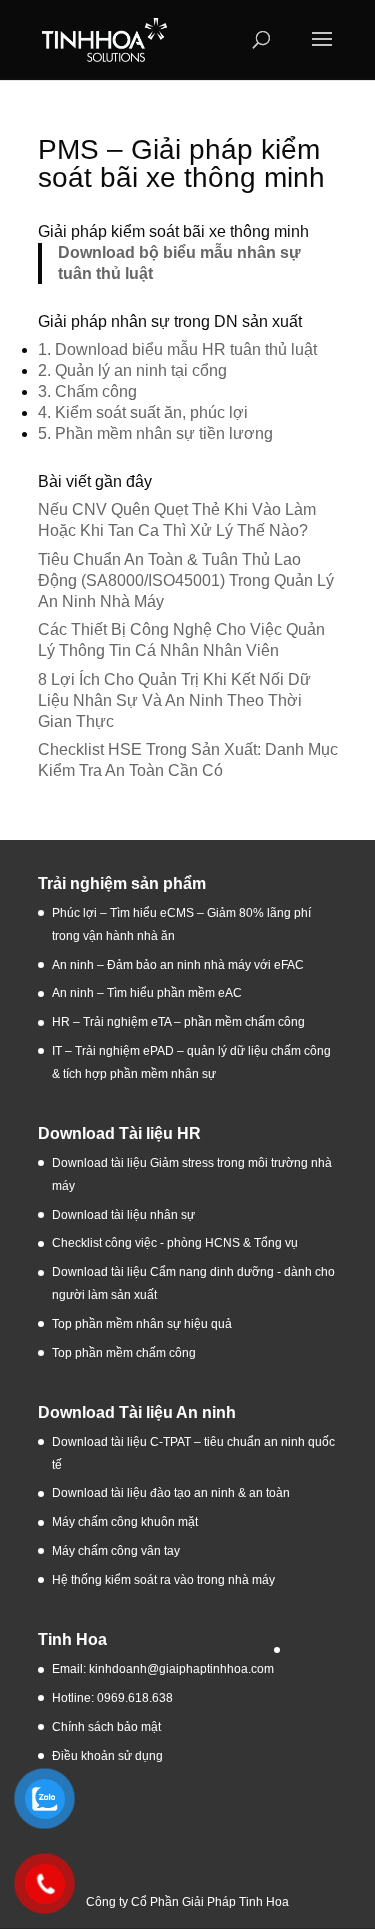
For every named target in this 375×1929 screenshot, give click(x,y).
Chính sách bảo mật (106, 1727)
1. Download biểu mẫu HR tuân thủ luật (177, 349)
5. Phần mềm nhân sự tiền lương (155, 433)
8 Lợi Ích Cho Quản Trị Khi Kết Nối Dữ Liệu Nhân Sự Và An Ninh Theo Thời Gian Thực (174, 700)
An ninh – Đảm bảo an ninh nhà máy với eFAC (178, 965)
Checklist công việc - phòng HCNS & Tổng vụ (175, 1243)
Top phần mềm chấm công (124, 1353)
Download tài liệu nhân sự (123, 1215)
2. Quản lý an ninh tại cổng (132, 370)
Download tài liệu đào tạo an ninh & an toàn (172, 1493)
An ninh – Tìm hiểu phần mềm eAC (148, 993)
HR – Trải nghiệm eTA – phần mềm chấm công (178, 1022)
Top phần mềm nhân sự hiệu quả (142, 1324)
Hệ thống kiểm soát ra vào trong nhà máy (163, 1580)
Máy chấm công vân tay (116, 1551)
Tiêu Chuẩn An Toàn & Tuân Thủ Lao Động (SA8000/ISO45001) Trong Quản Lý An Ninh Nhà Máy (186, 580)
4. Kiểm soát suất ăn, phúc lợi (143, 412)
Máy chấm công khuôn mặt (125, 1522)
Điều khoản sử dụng (107, 1756)
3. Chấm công (87, 391)
